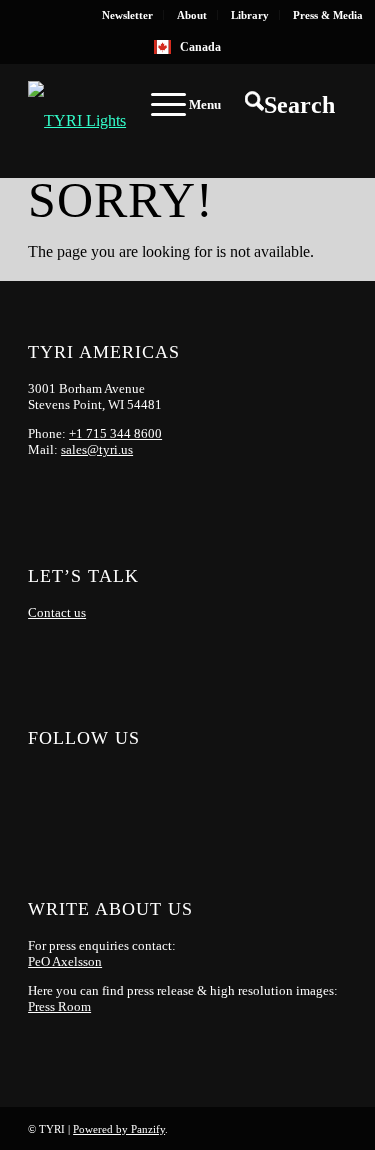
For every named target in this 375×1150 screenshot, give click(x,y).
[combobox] (188, 47)
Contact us (57, 612)
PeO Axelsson (65, 961)
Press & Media (328, 15)
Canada (200, 47)
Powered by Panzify (119, 1129)
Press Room (59, 1006)
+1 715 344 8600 (115, 433)
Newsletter (127, 15)
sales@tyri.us (97, 449)
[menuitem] (128, 15)
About (192, 15)
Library (250, 15)
